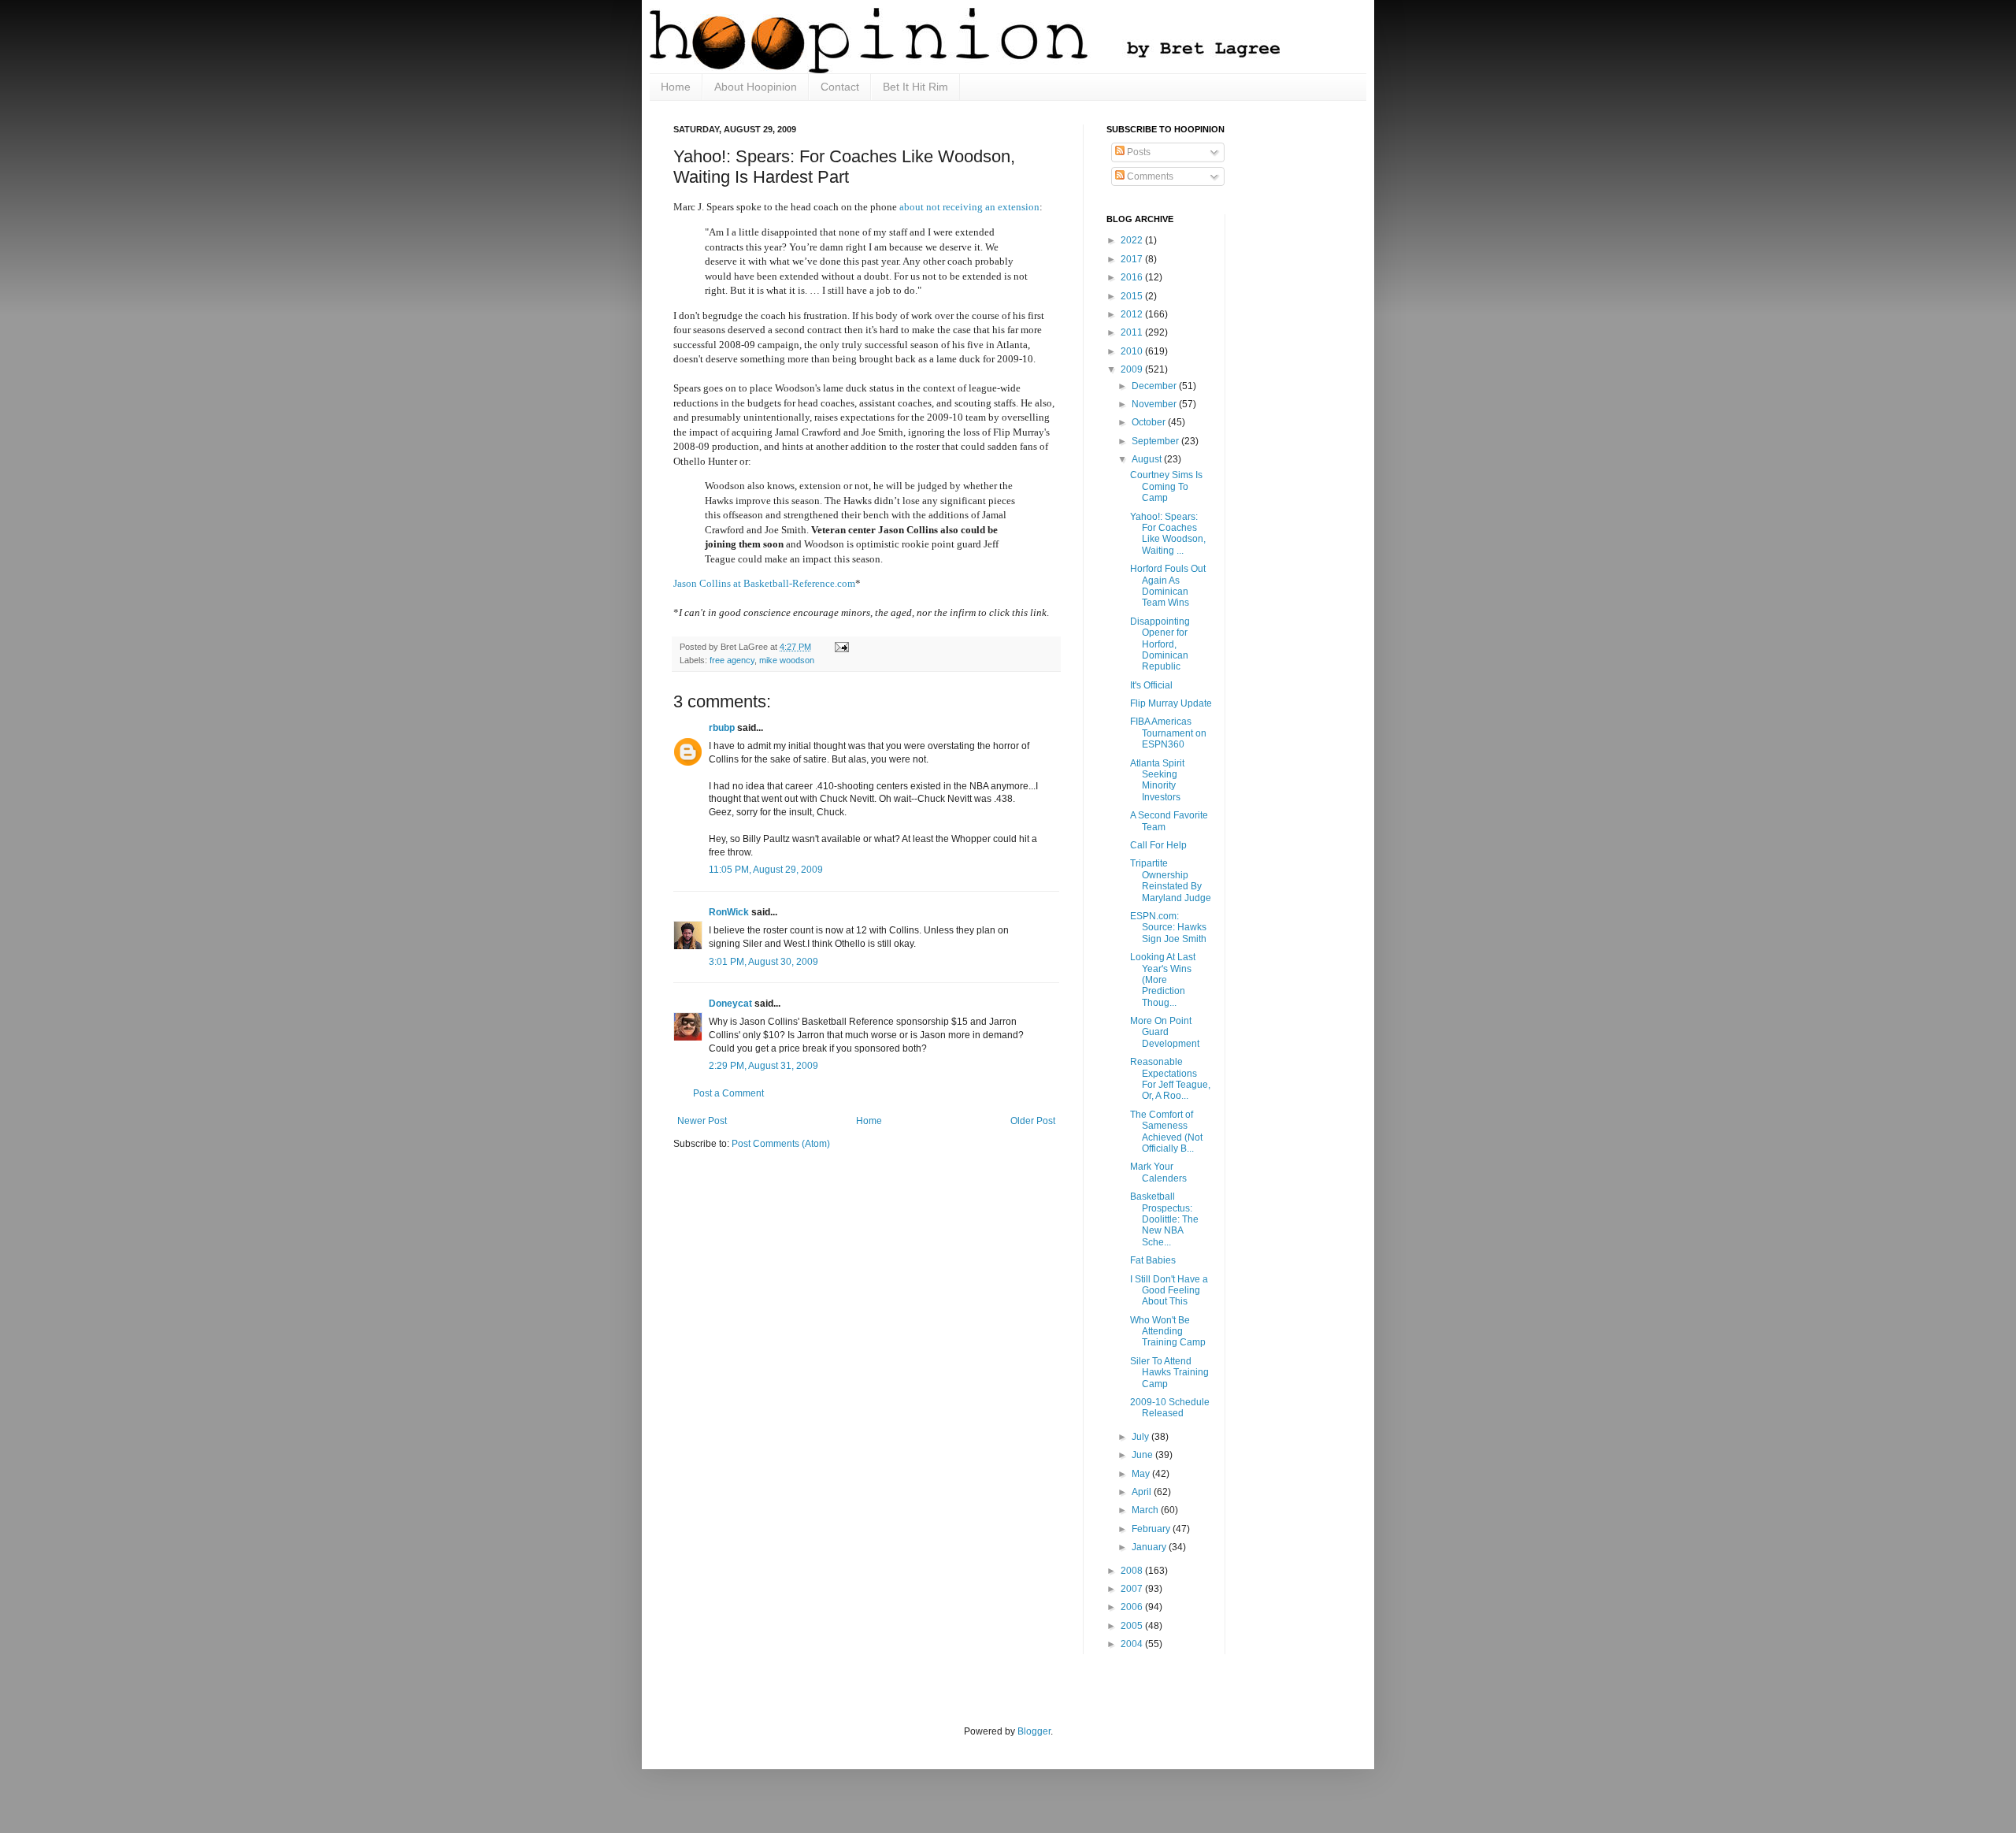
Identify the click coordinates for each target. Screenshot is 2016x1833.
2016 (1133, 277)
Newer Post (702, 1121)
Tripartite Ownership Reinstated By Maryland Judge (1171, 880)
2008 (1133, 1571)
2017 (1133, 259)
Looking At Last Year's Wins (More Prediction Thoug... (1163, 980)
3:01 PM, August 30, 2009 (763, 962)
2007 (1133, 1589)
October (1150, 422)
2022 (1133, 240)
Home (676, 87)
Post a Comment (728, 1093)
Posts (1138, 152)
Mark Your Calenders (1158, 1172)
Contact (840, 87)
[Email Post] (840, 647)
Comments (1149, 176)
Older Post (1033, 1121)
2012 (1133, 314)
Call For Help (1158, 845)
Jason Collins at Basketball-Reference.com (764, 583)
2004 (1133, 1644)
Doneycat (730, 1004)
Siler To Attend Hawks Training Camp (1169, 1373)
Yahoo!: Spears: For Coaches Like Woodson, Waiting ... (1168, 534)
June (1143, 1455)
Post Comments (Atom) (781, 1144)
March (1146, 1510)
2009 (1133, 369)
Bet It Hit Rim (915, 87)
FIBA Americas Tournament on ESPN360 (1168, 733)
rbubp (722, 728)
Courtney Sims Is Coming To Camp (1166, 486)
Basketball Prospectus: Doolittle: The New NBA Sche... (1164, 1219)
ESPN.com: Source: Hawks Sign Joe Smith (1168, 928)
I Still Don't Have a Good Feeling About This (1169, 1291)
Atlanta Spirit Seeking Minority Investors (1157, 780)
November (1155, 404)
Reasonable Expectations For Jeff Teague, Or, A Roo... (1170, 1079)
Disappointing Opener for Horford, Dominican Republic (1160, 644)
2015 (1133, 296)
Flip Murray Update (1171, 703)
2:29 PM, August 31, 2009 (763, 1066)
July (1141, 1437)
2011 (1133, 332)
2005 (1133, 1626)
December (1155, 386)
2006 (1133, 1607)
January (1150, 1547)
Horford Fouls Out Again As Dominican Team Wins (1168, 586)
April (1143, 1492)
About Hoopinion (756, 87)
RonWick (729, 912)
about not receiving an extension (969, 207)
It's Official (1151, 685)
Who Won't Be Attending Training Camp (1168, 1332)
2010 (1133, 351)
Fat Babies (1153, 1260)
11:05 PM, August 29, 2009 (766, 870)
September (1156, 441)
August (1148, 459)
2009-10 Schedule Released (1170, 1408)
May (1142, 1474)
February (1152, 1529)
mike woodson (787, 660)
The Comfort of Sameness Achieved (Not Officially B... (1166, 1132)
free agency (732, 660)
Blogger (1034, 1731)
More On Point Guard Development (1165, 1032)
